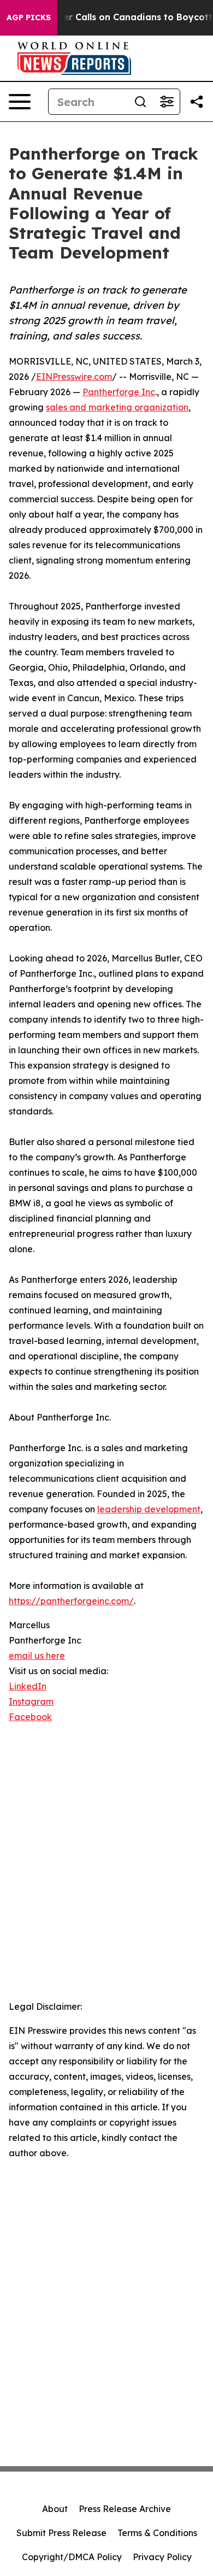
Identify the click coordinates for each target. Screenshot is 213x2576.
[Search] (140, 102)
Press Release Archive (125, 2509)
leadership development (149, 1509)
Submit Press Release (61, 2533)
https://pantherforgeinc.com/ (71, 1601)
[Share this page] (197, 102)
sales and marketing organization (117, 407)
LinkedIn (28, 1686)
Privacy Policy (162, 2557)
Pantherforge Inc (119, 392)
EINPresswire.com (74, 377)
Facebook (30, 1717)
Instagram (31, 1701)
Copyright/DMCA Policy (72, 2557)
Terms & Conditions (157, 2533)
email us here (37, 1656)
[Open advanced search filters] (167, 102)
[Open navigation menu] (20, 102)
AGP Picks (29, 17)
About (55, 2509)
